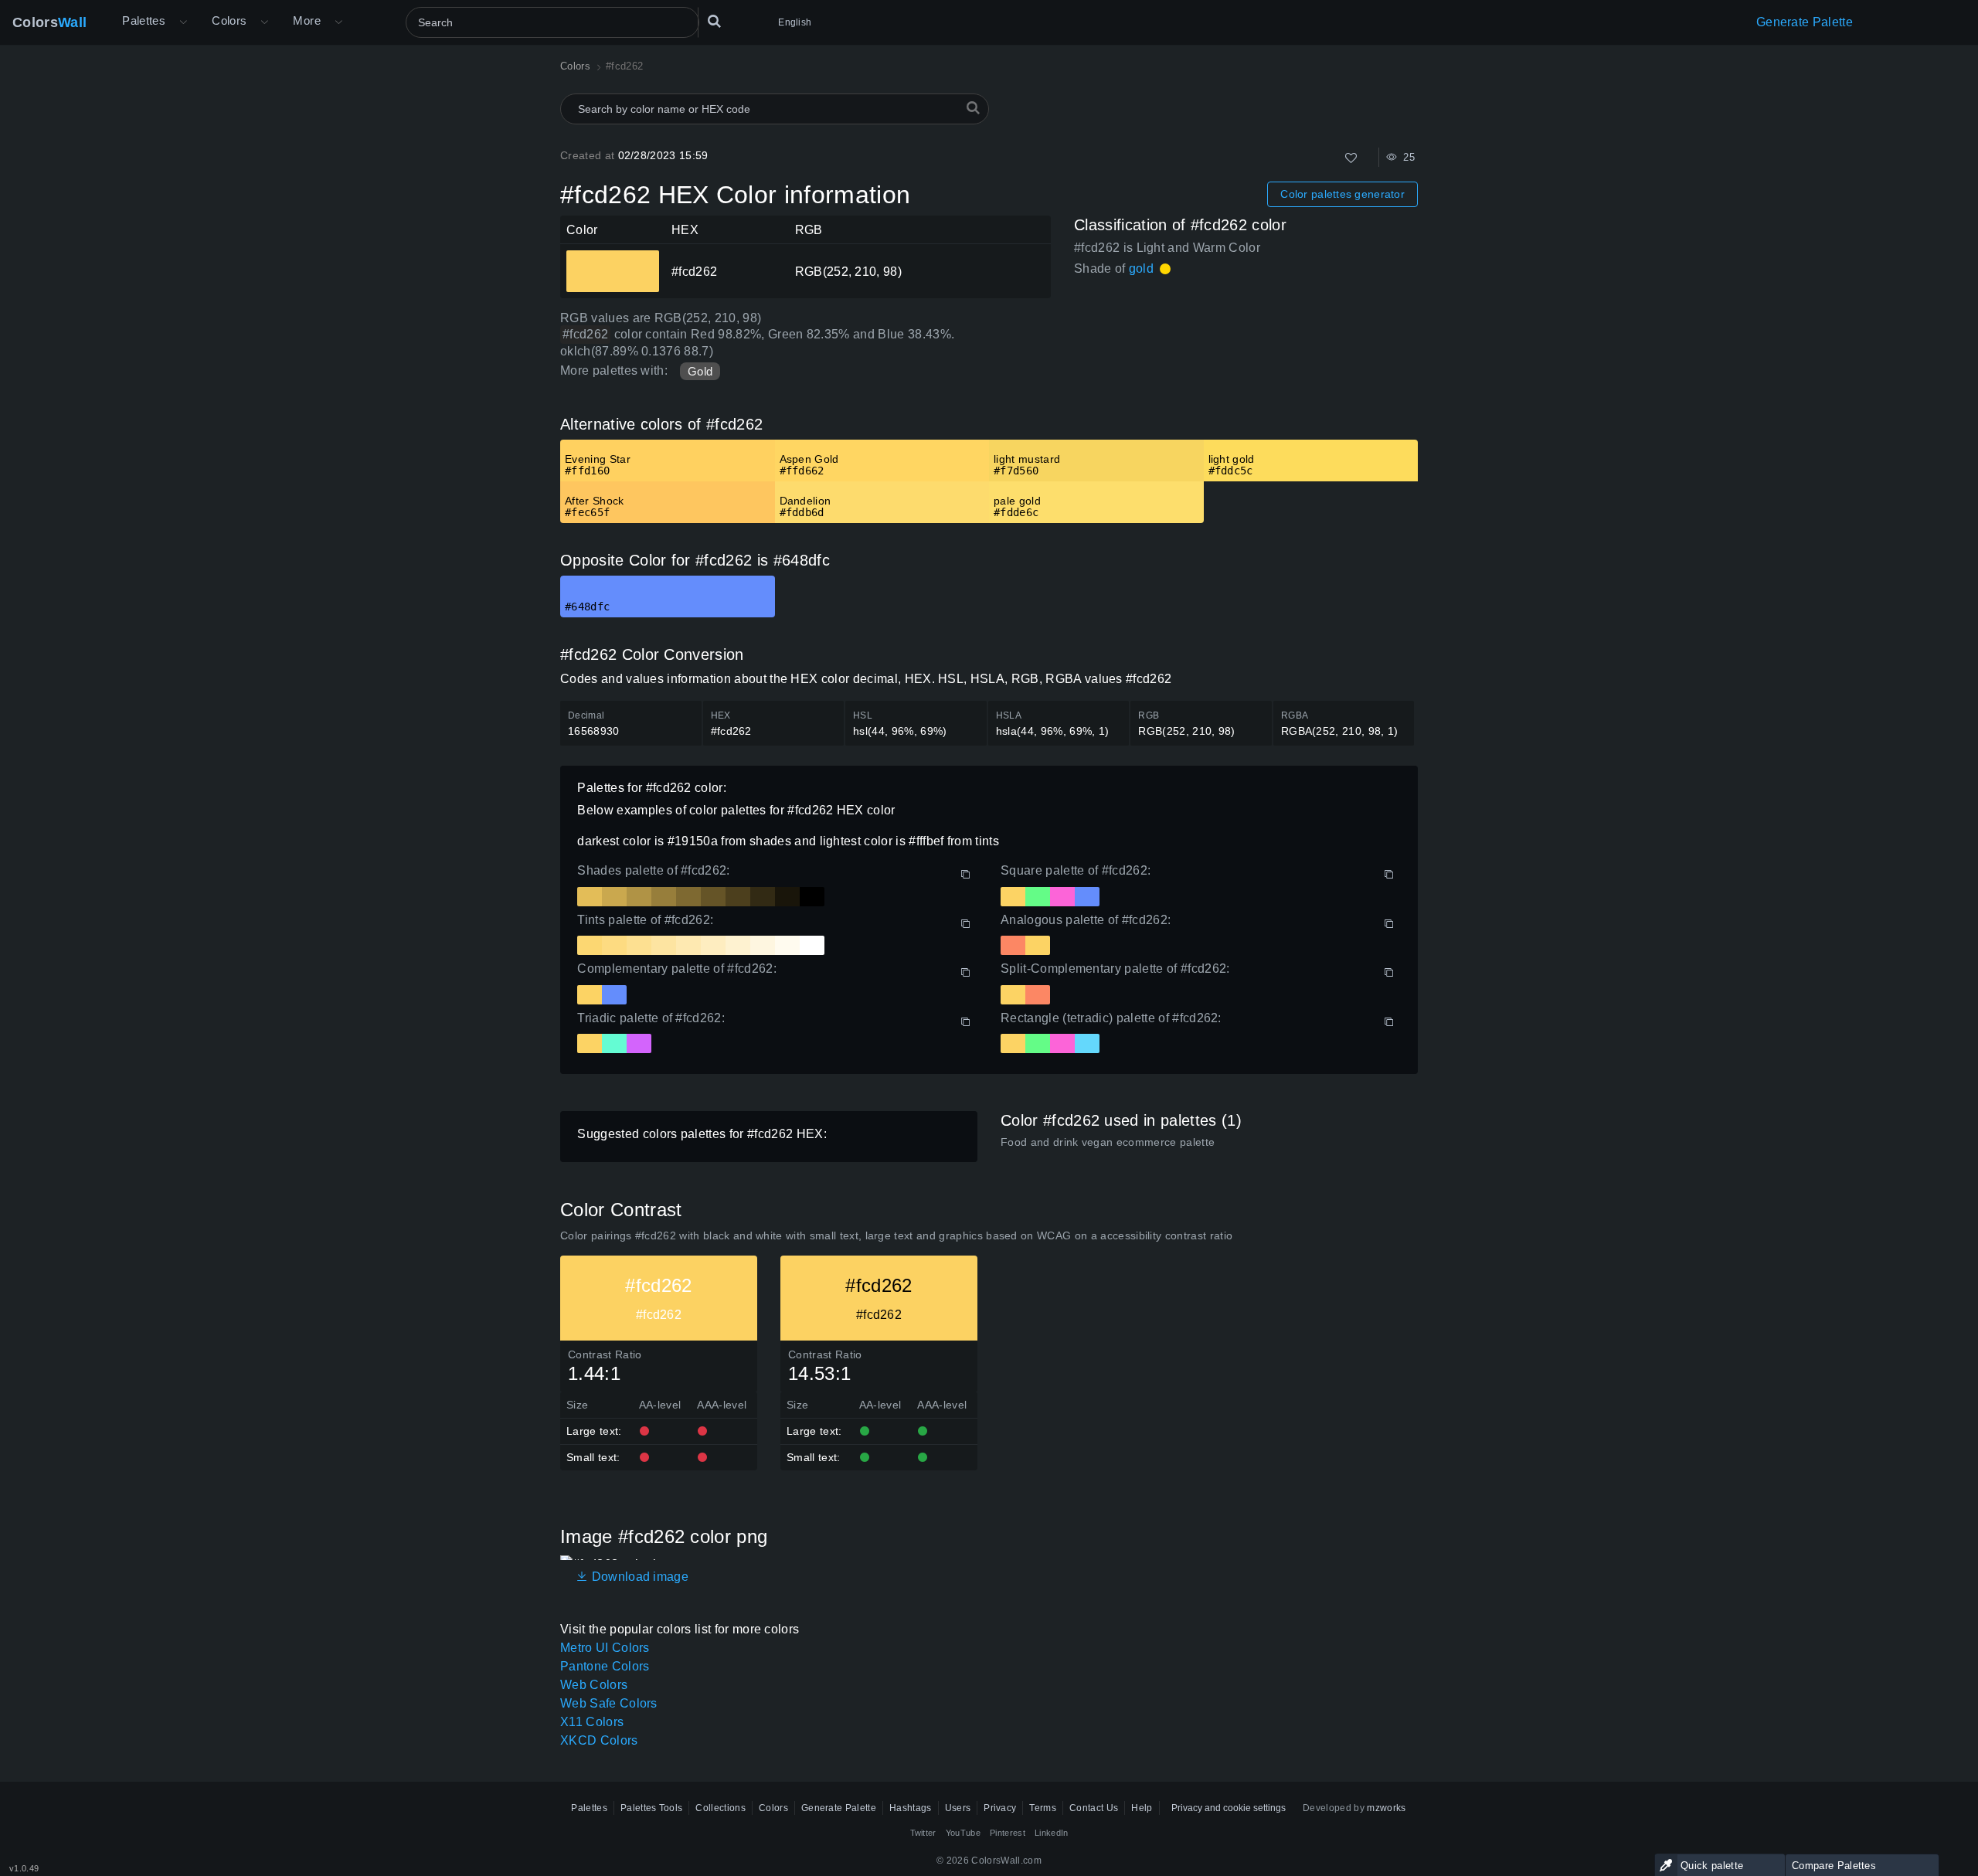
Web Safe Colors (609, 1703)
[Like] (1351, 158)
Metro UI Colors (605, 1648)
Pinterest (1008, 1833)
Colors (49, 22)
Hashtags (911, 1808)
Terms (1043, 1808)
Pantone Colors (605, 1666)
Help (1142, 1808)
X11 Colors (592, 1722)
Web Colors (594, 1685)
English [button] (795, 22)
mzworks (1386, 1808)
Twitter (923, 1833)
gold (1141, 268)
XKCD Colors (599, 1740)
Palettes (144, 20)
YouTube (963, 1833)
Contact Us (1094, 1808)
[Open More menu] (183, 22)
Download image (638, 1577)
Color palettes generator (1342, 194)
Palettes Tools (651, 1808)
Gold (700, 371)
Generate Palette (1805, 22)
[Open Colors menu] (264, 22)
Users (958, 1808)
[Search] (714, 22)
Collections (721, 1808)
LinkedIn (1052, 1833)
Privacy (1000, 1808)
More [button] (307, 20)
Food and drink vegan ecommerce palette (1108, 1142)
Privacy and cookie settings (1229, 1808)
